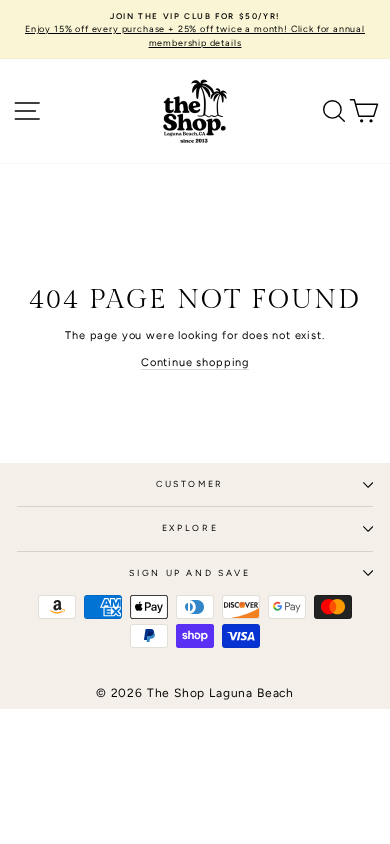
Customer (190, 484)
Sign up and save (189, 573)
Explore (190, 528)
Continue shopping (195, 362)
